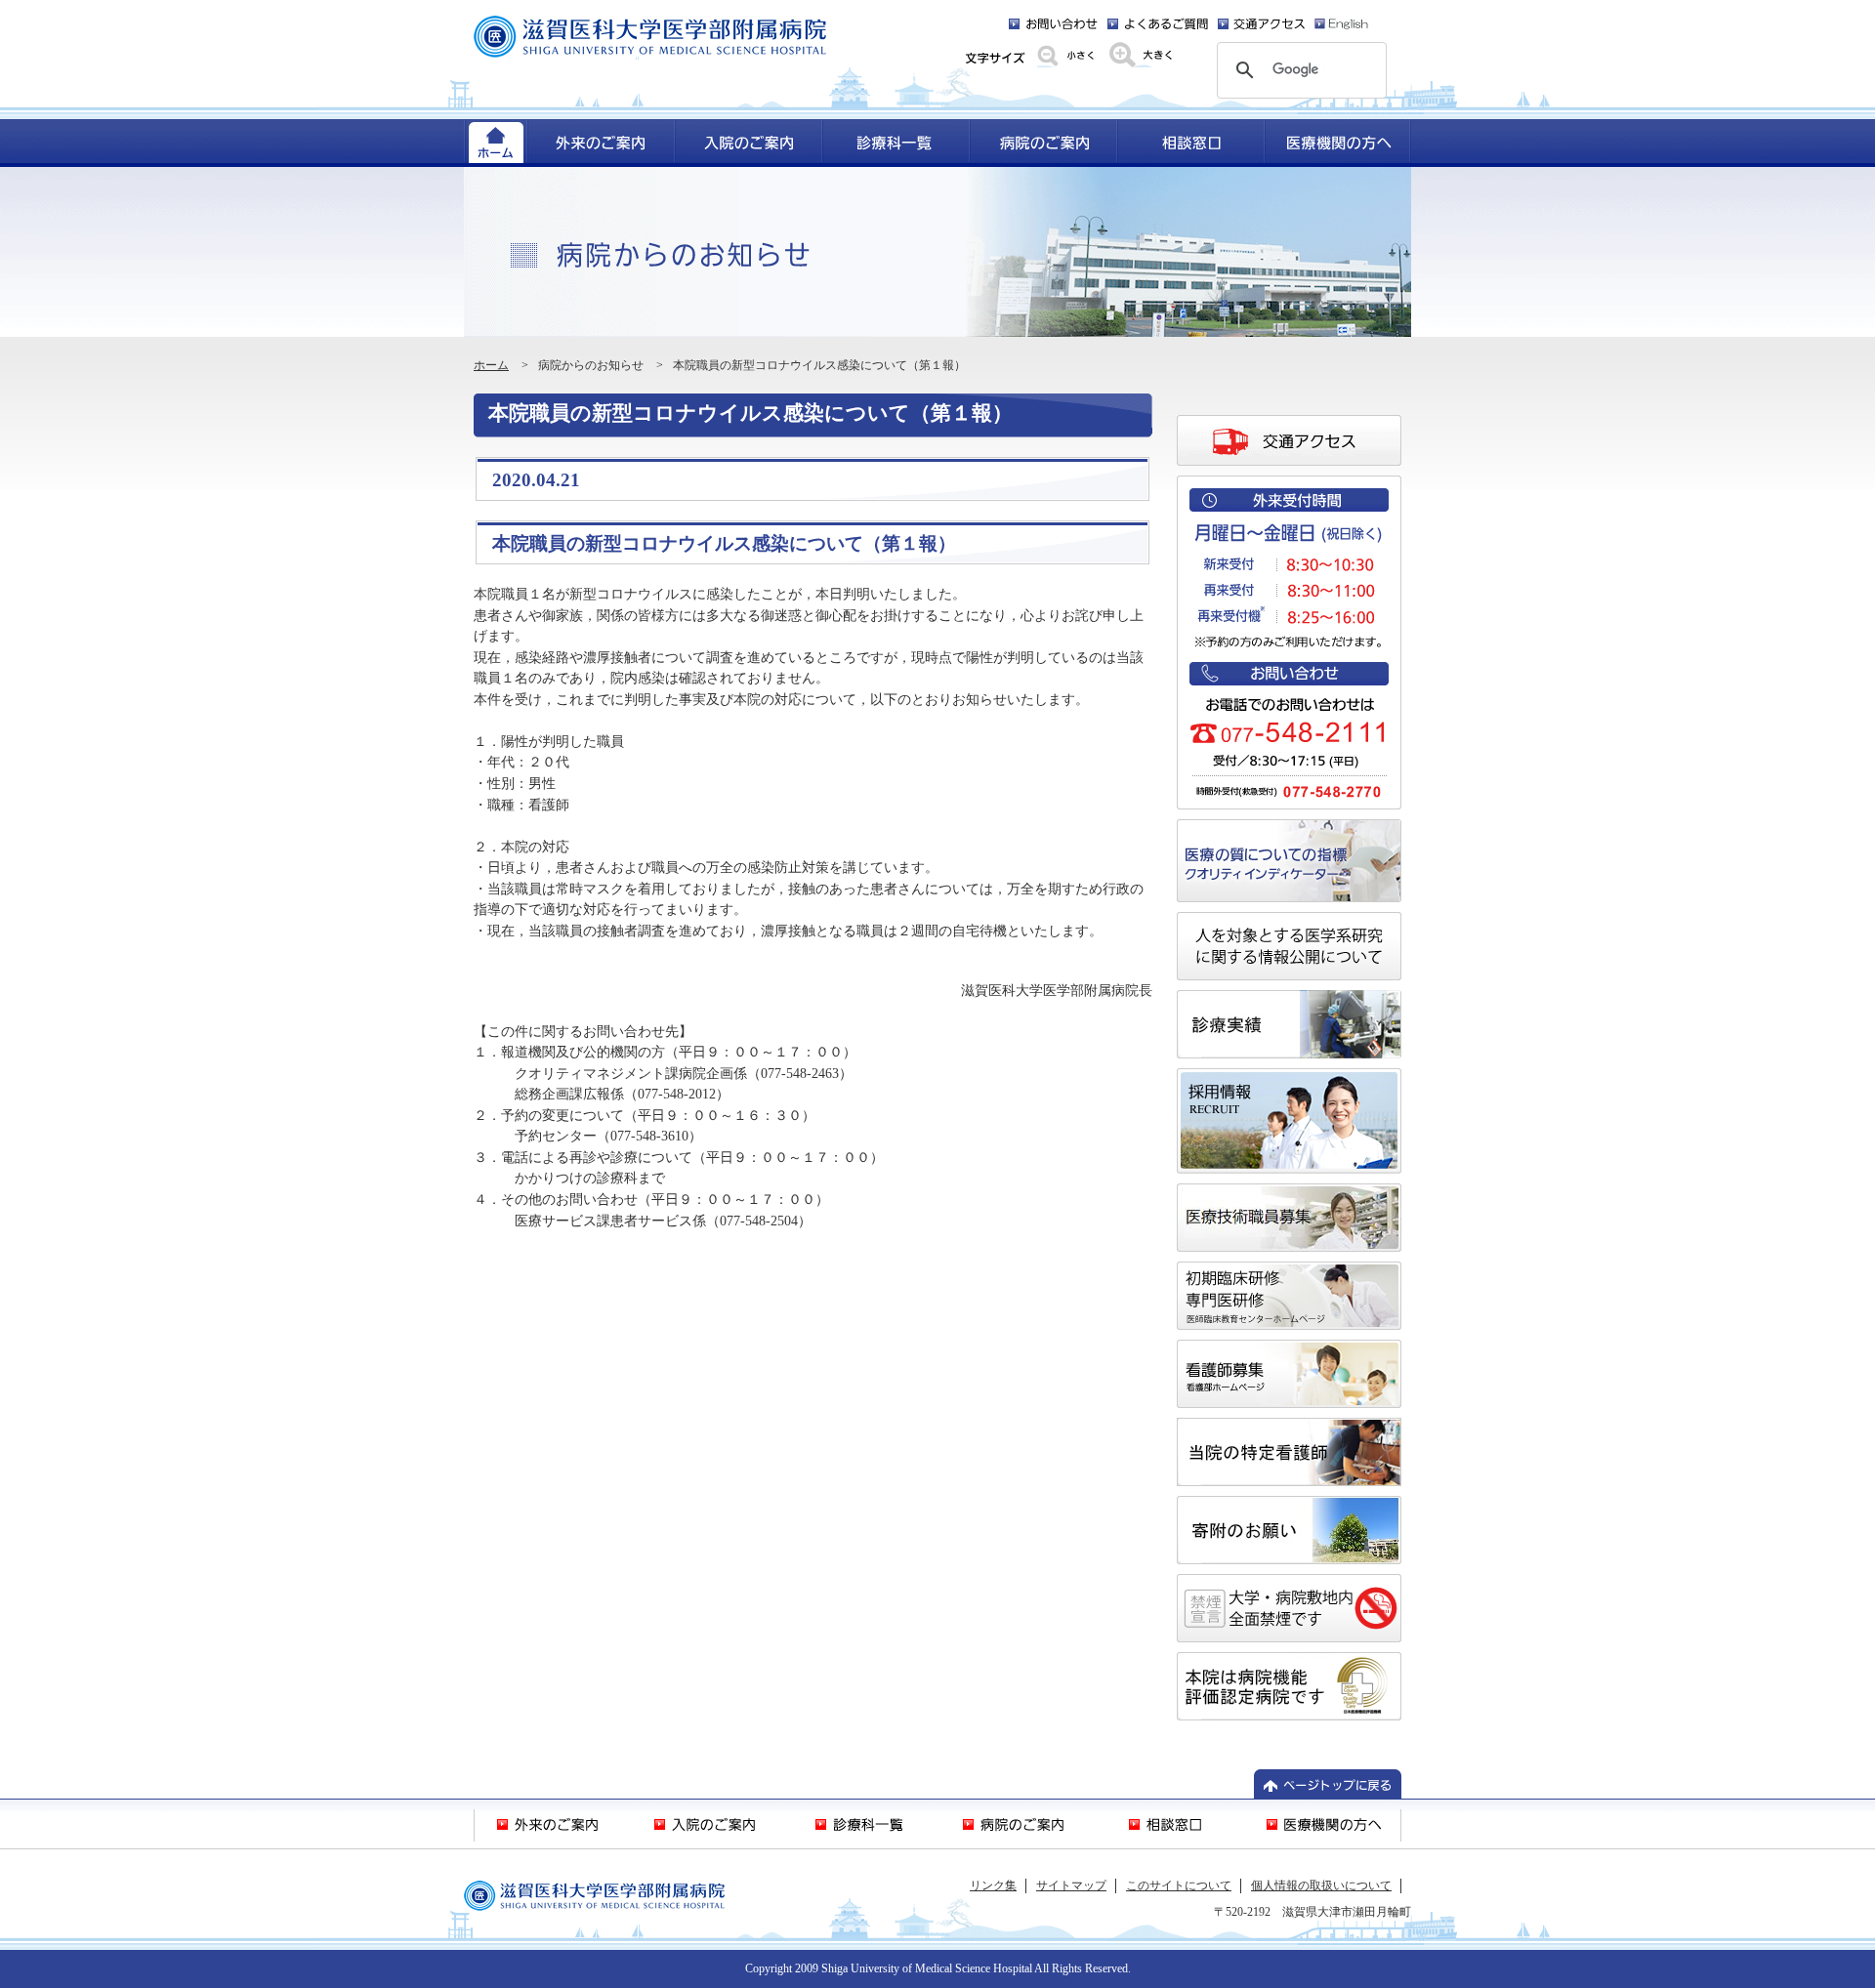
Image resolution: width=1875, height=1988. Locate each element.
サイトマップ (1071, 1885)
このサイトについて (1179, 1885)
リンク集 (993, 1885)
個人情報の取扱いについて (1321, 1885)
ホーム (491, 365)
